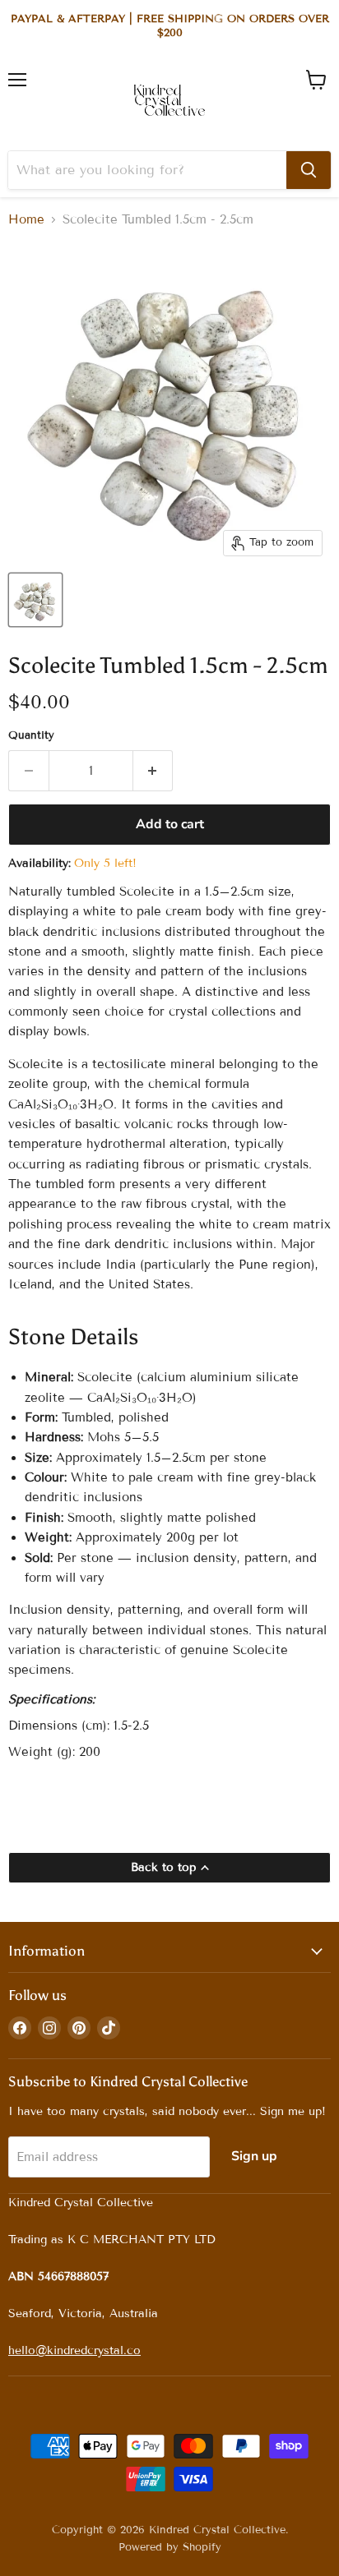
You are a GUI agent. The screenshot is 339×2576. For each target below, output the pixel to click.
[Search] (309, 170)
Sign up (254, 2156)
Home (26, 220)
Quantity (31, 736)
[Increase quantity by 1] (153, 771)
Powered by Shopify (170, 2547)
